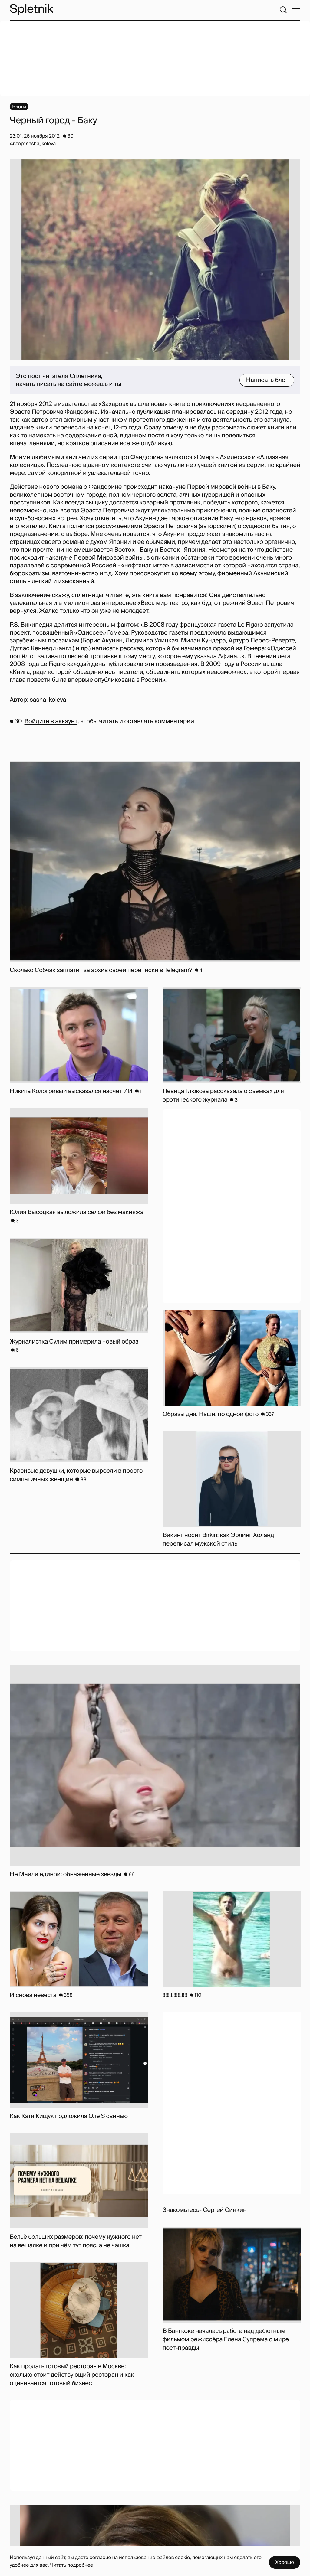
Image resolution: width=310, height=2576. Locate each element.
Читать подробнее (71, 2565)
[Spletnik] (31, 10)
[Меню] (296, 10)
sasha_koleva (48, 700)
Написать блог (267, 380)
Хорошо (285, 2562)
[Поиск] (283, 10)
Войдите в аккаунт (51, 721)
